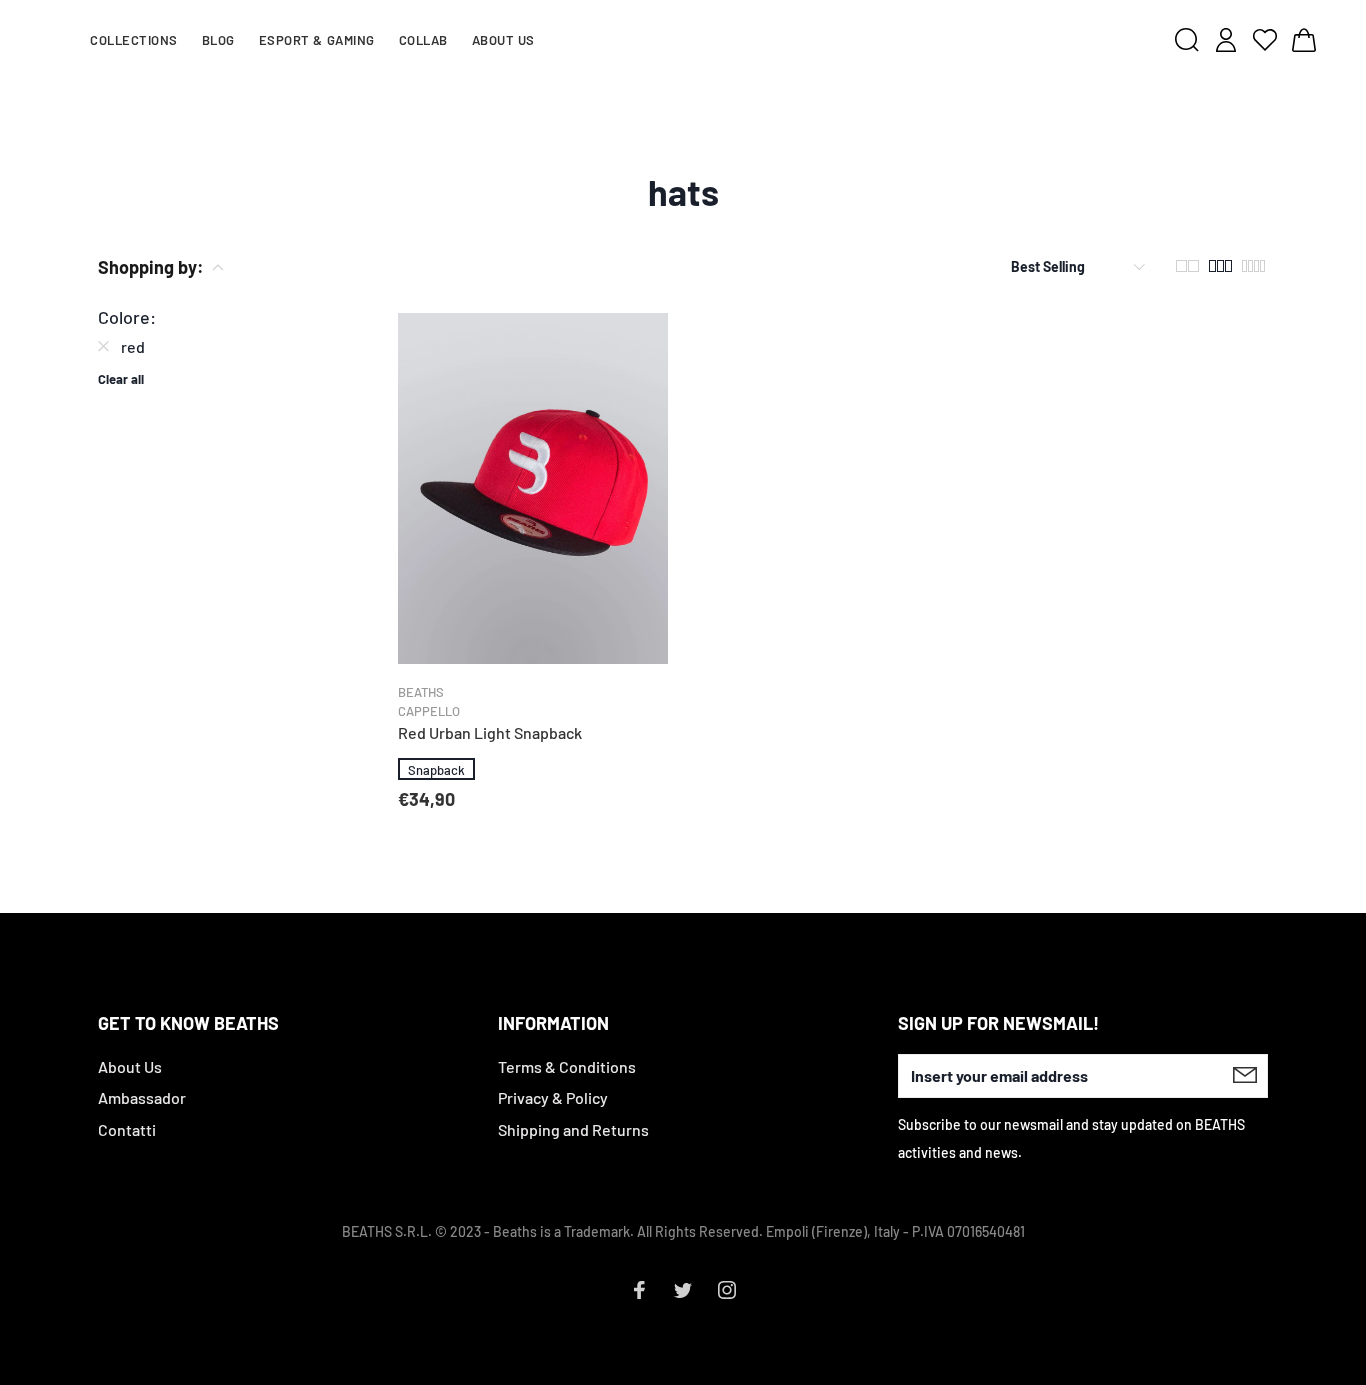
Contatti (127, 1129)
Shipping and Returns (573, 1129)
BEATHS (421, 692)
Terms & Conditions (567, 1066)
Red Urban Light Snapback (490, 732)
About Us (130, 1066)
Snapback (436, 770)
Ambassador (142, 1097)
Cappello (429, 711)
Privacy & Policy (553, 1097)
